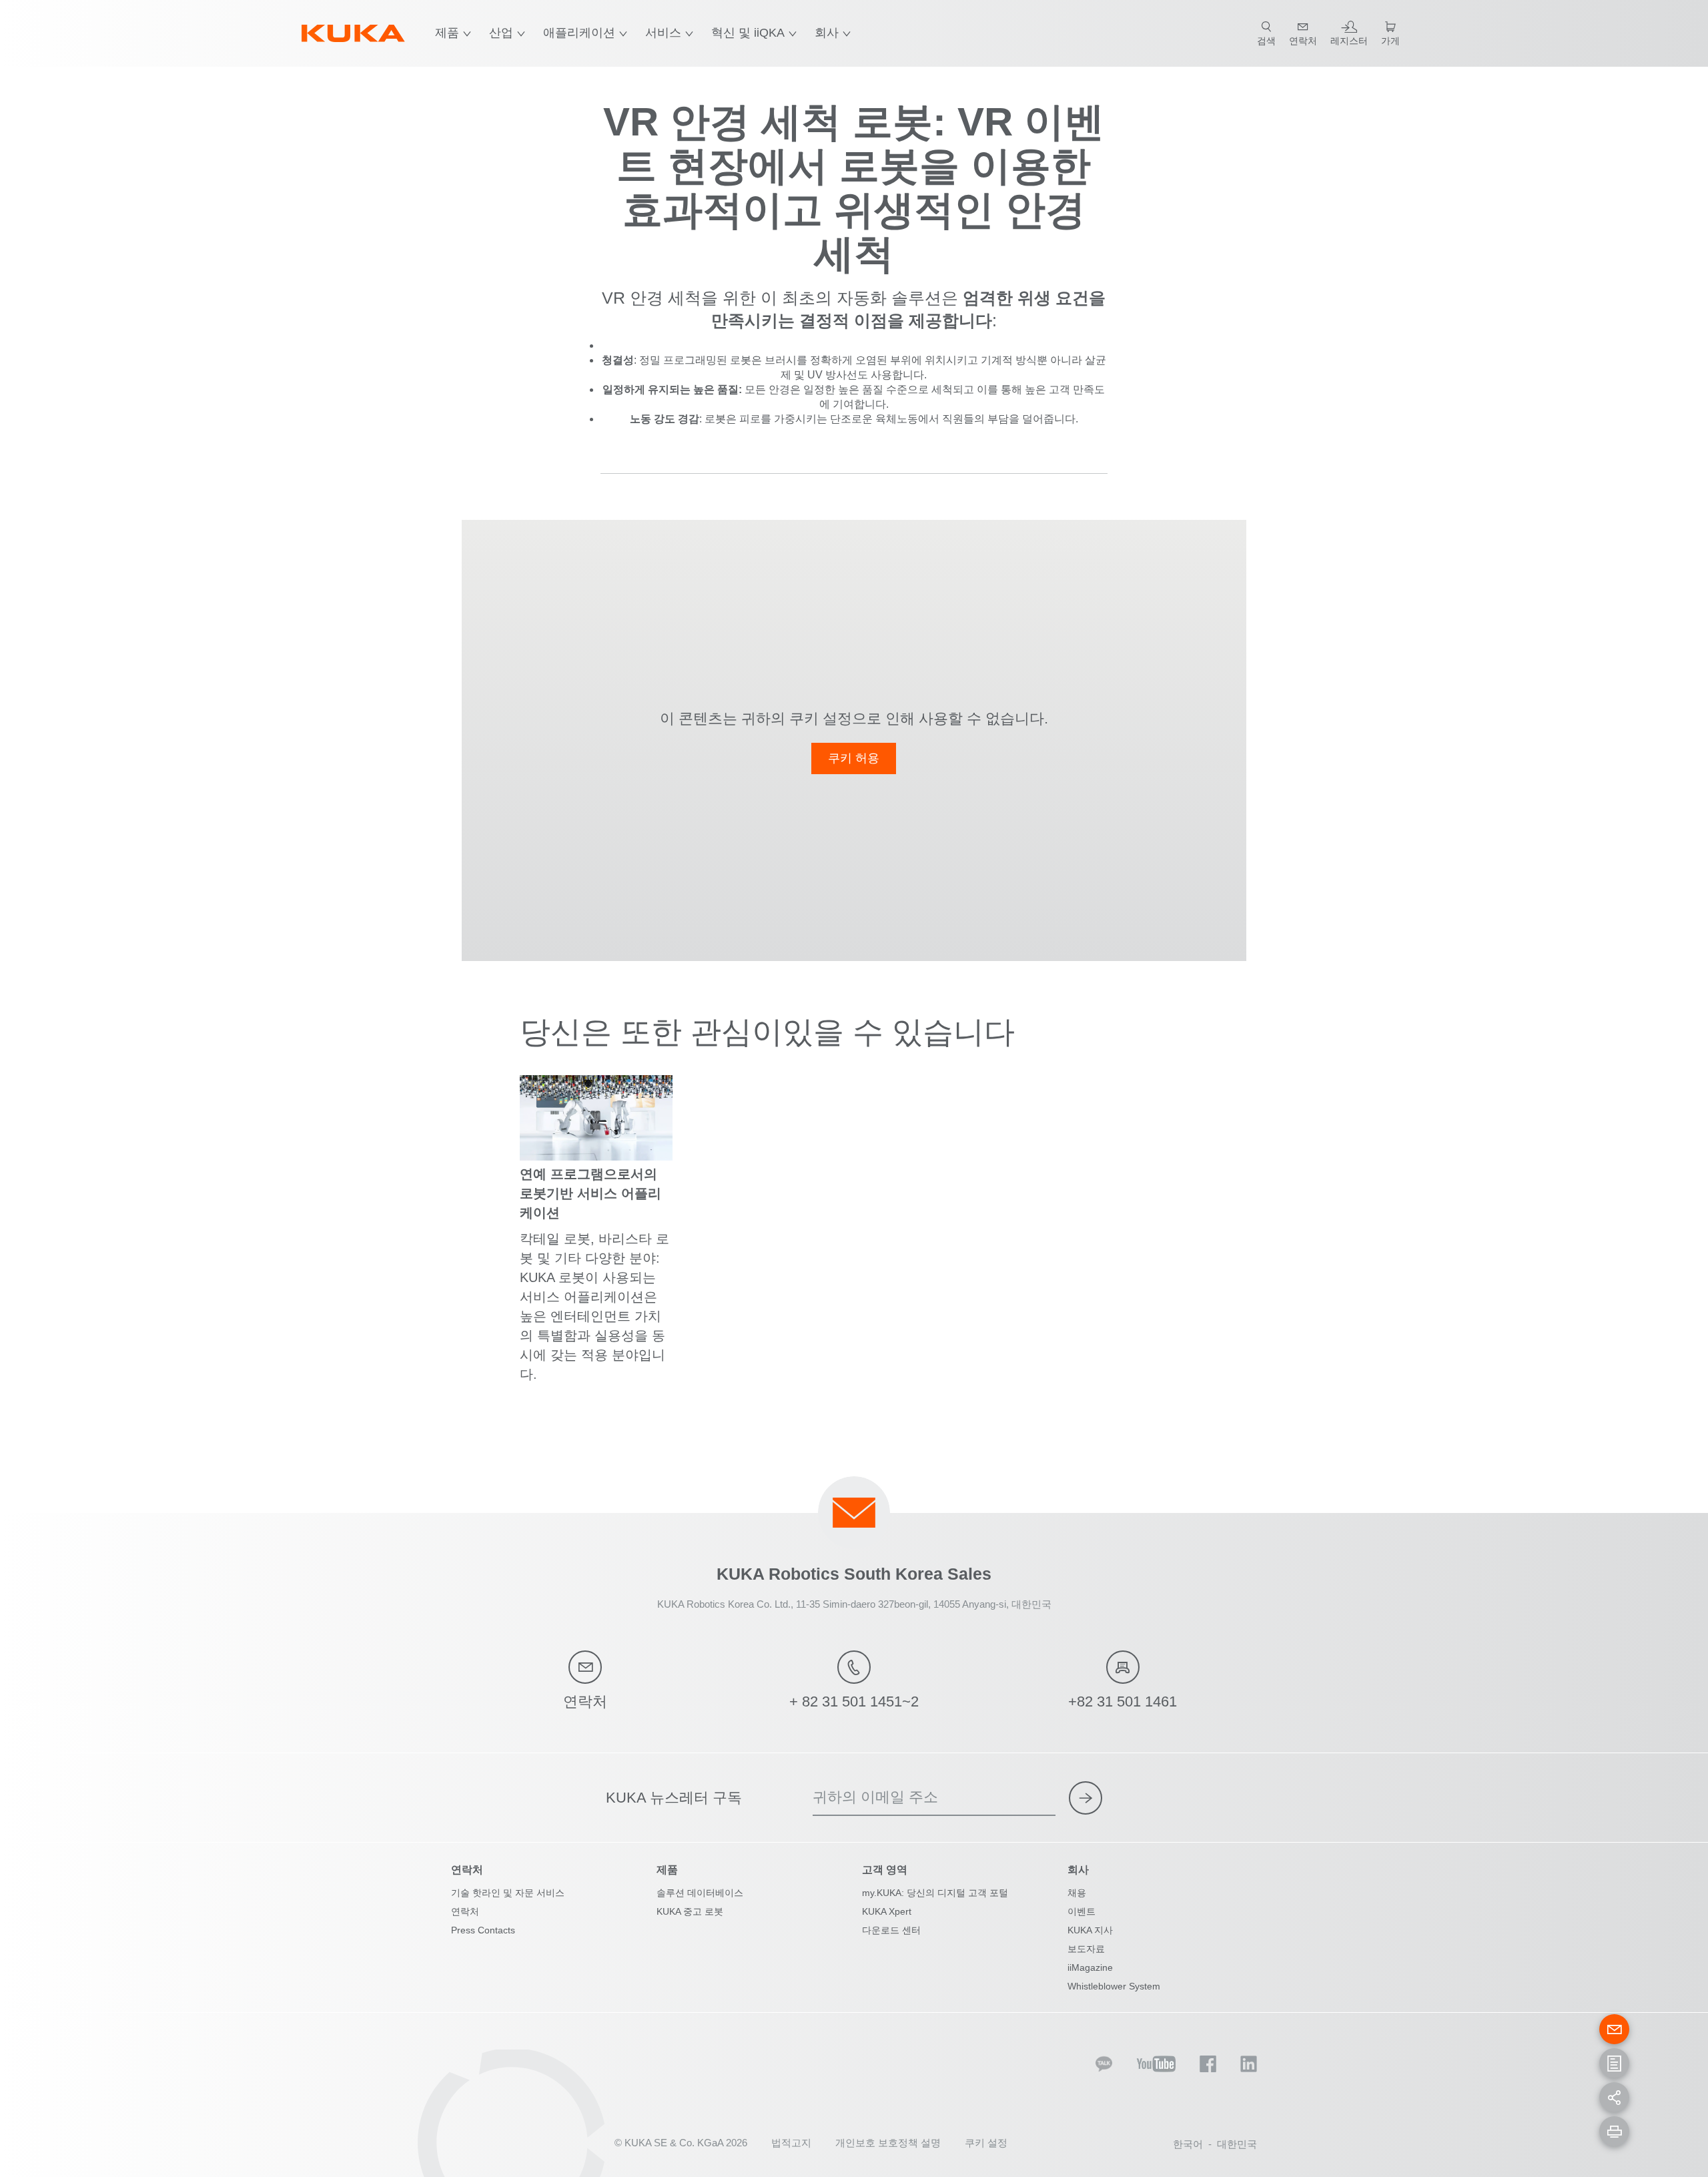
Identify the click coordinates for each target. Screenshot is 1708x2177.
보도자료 (1086, 1949)
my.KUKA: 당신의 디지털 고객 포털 (935, 1893)
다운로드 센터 (891, 1930)
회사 (827, 33)
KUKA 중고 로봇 (690, 1911)
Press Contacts (483, 1930)
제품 (447, 33)
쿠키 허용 (854, 758)
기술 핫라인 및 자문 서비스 (508, 1893)
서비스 (663, 33)
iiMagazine (1090, 1967)
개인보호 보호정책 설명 (888, 2143)
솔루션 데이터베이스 (700, 1893)
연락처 (465, 1911)
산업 (501, 33)
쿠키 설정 (986, 2143)
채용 (1077, 1893)
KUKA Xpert (887, 1911)
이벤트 (1082, 1911)
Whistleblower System (1114, 1986)
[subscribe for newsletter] (1086, 1798)
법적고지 (791, 2143)
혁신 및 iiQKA (748, 33)
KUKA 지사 (1090, 1930)
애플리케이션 (579, 33)
